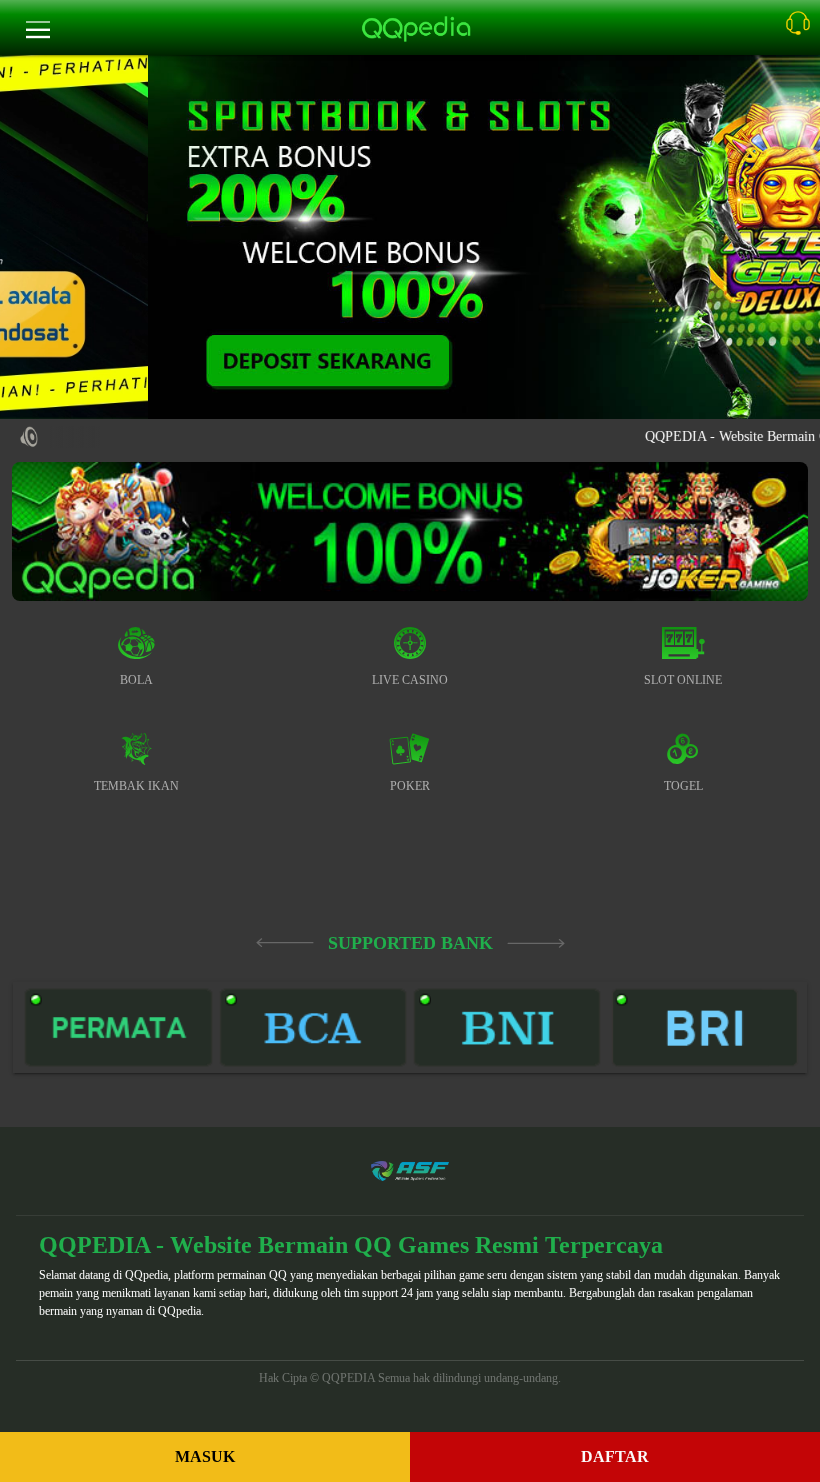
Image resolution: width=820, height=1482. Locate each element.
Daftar (615, 1456)
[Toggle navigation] (38, 30)
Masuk (205, 1456)
